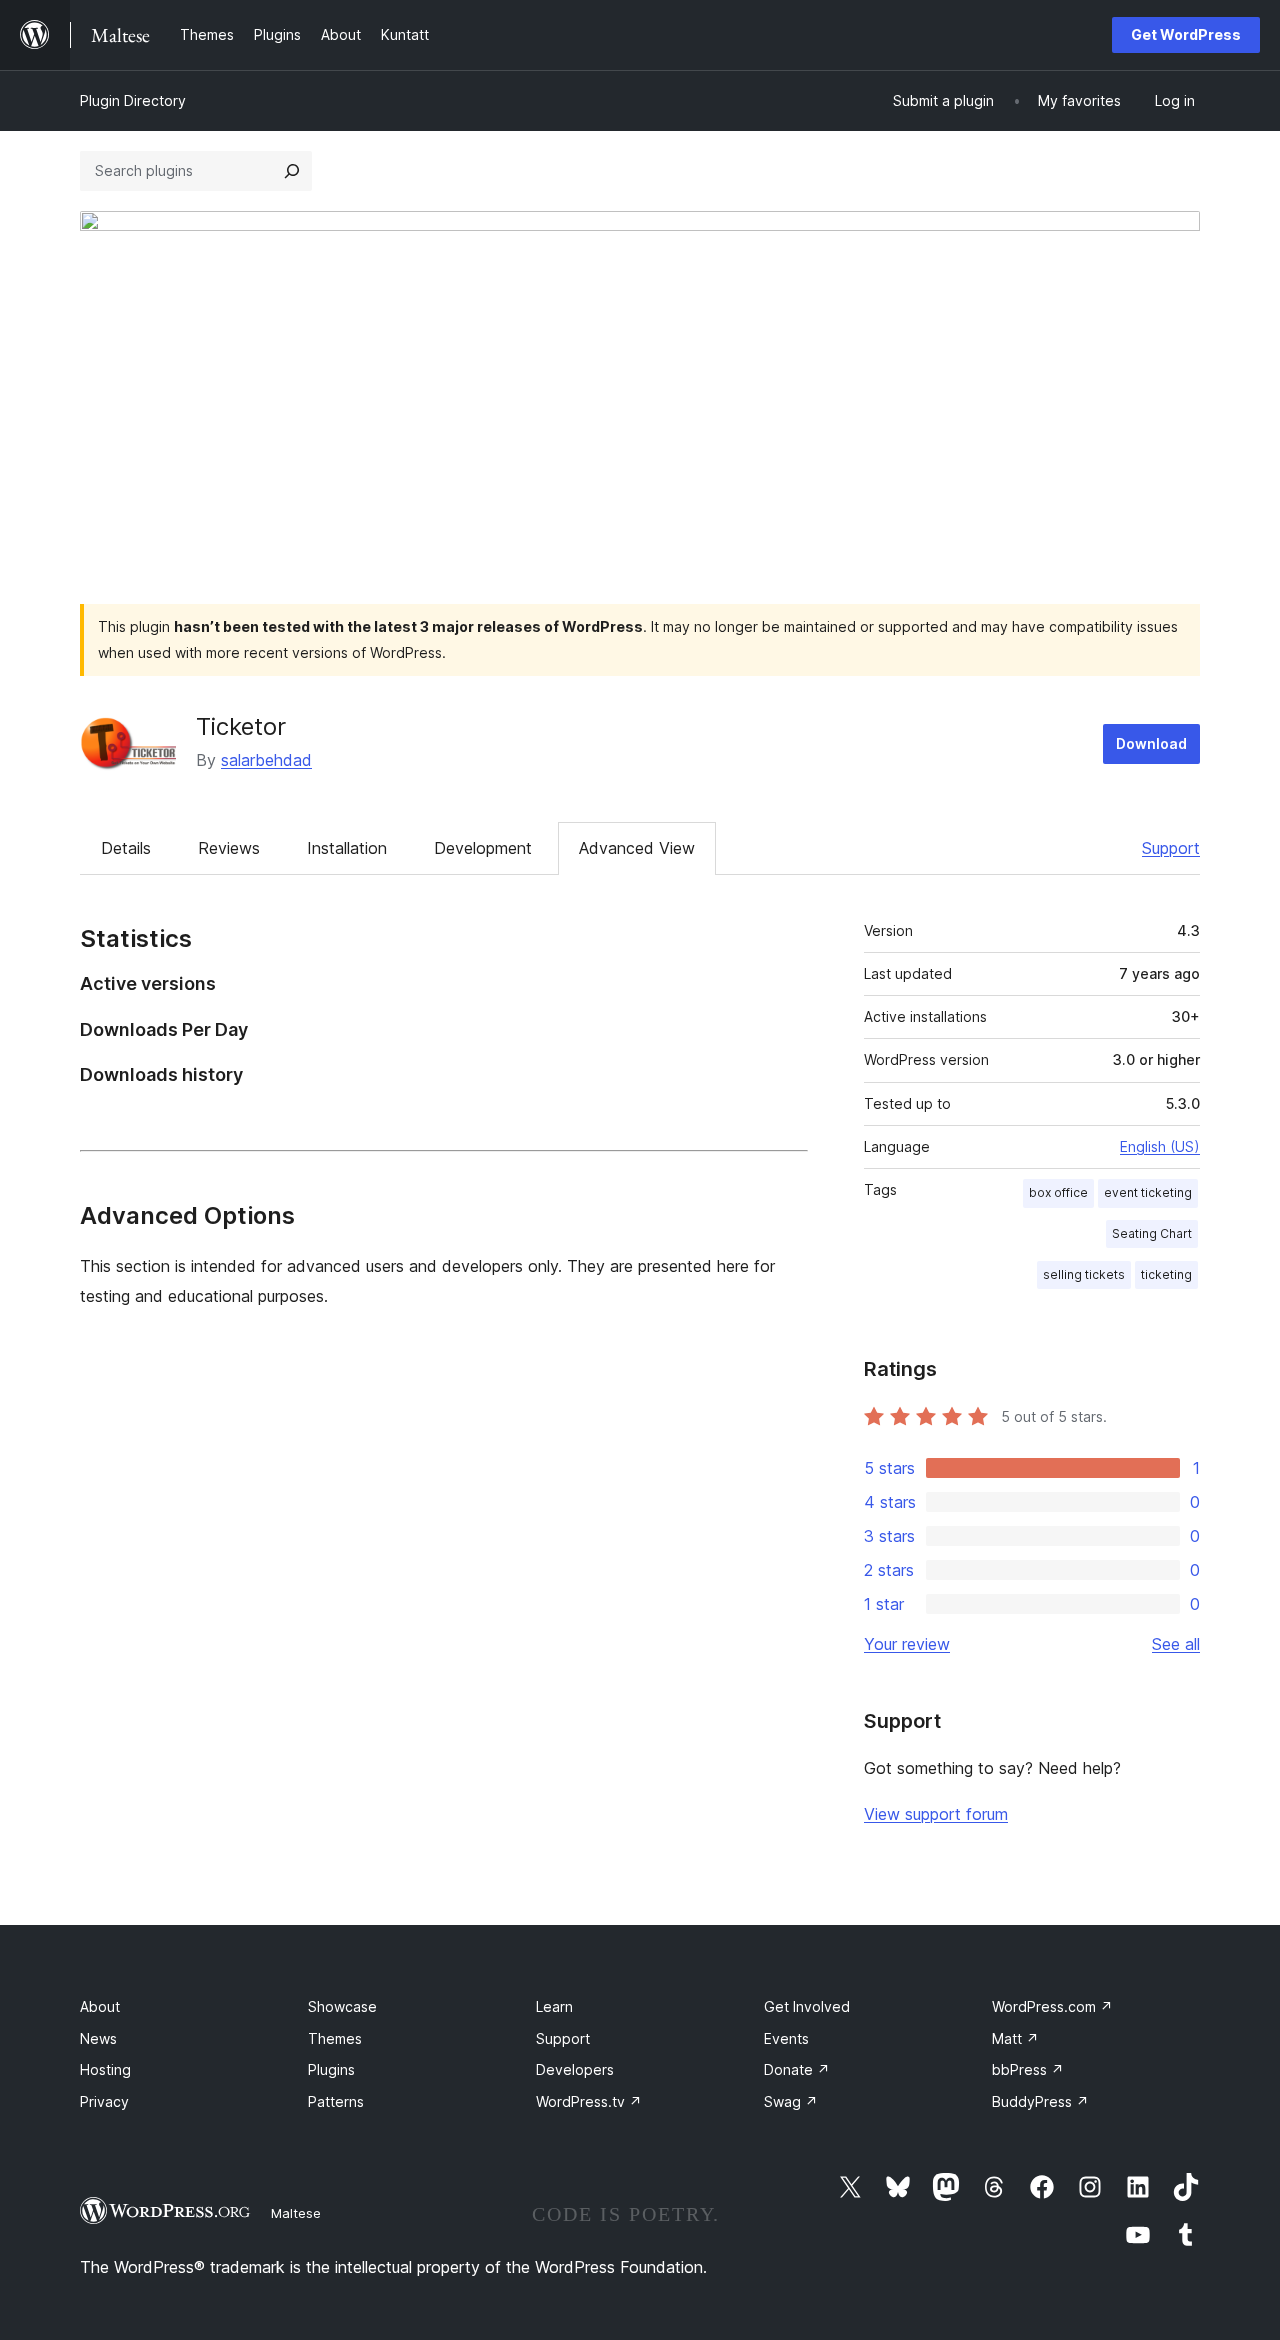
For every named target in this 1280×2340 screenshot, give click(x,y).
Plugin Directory (133, 100)
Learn (554, 2006)
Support (1171, 848)
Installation (347, 848)
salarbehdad (266, 760)
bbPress (1028, 2069)
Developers (575, 2069)
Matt (1015, 2038)
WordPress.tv (589, 2101)
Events (786, 2038)
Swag (791, 2101)
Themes (335, 2038)
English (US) (1160, 1146)
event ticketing (1148, 1192)
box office (1058, 1192)
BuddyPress (1040, 2101)
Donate (797, 2069)
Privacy (104, 2101)
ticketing (1166, 1274)
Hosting (105, 2069)
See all (1176, 1644)
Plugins (331, 2069)
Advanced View (637, 848)
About (100, 2006)
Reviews (229, 848)
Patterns (336, 2101)
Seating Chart (1152, 1233)
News (98, 2038)
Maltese (296, 2213)
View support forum (936, 1814)
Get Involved (807, 2006)
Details (126, 848)
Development (483, 848)
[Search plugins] (292, 171)
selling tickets (1084, 1274)
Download (1151, 743)
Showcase (342, 2006)
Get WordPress (1186, 34)
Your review (907, 1644)
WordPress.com (1052, 2006)
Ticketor (241, 726)
